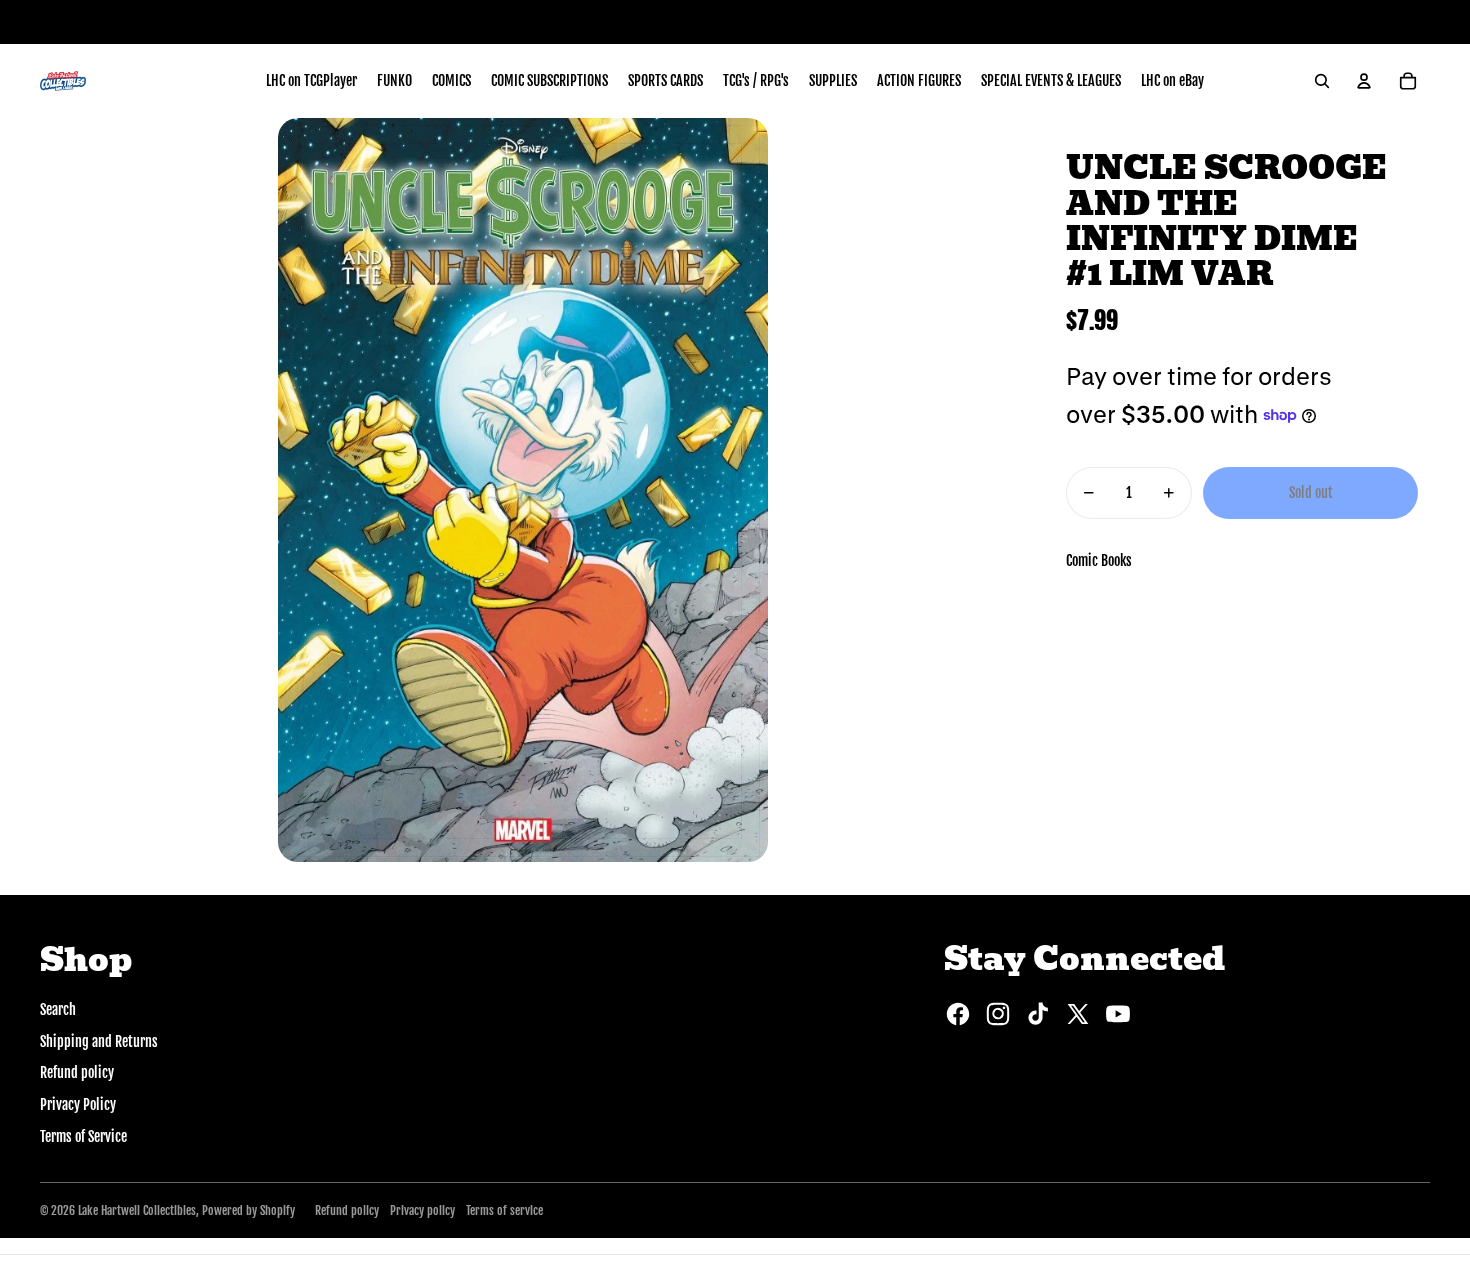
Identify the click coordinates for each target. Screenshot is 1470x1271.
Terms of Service (83, 1136)
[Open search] (1322, 81)
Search (58, 1009)
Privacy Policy (78, 1104)
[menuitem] (311, 81)
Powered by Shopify (248, 1210)
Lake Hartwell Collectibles (137, 1210)
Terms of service (504, 1210)
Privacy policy (422, 1210)
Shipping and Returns (99, 1041)
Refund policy (77, 1072)
